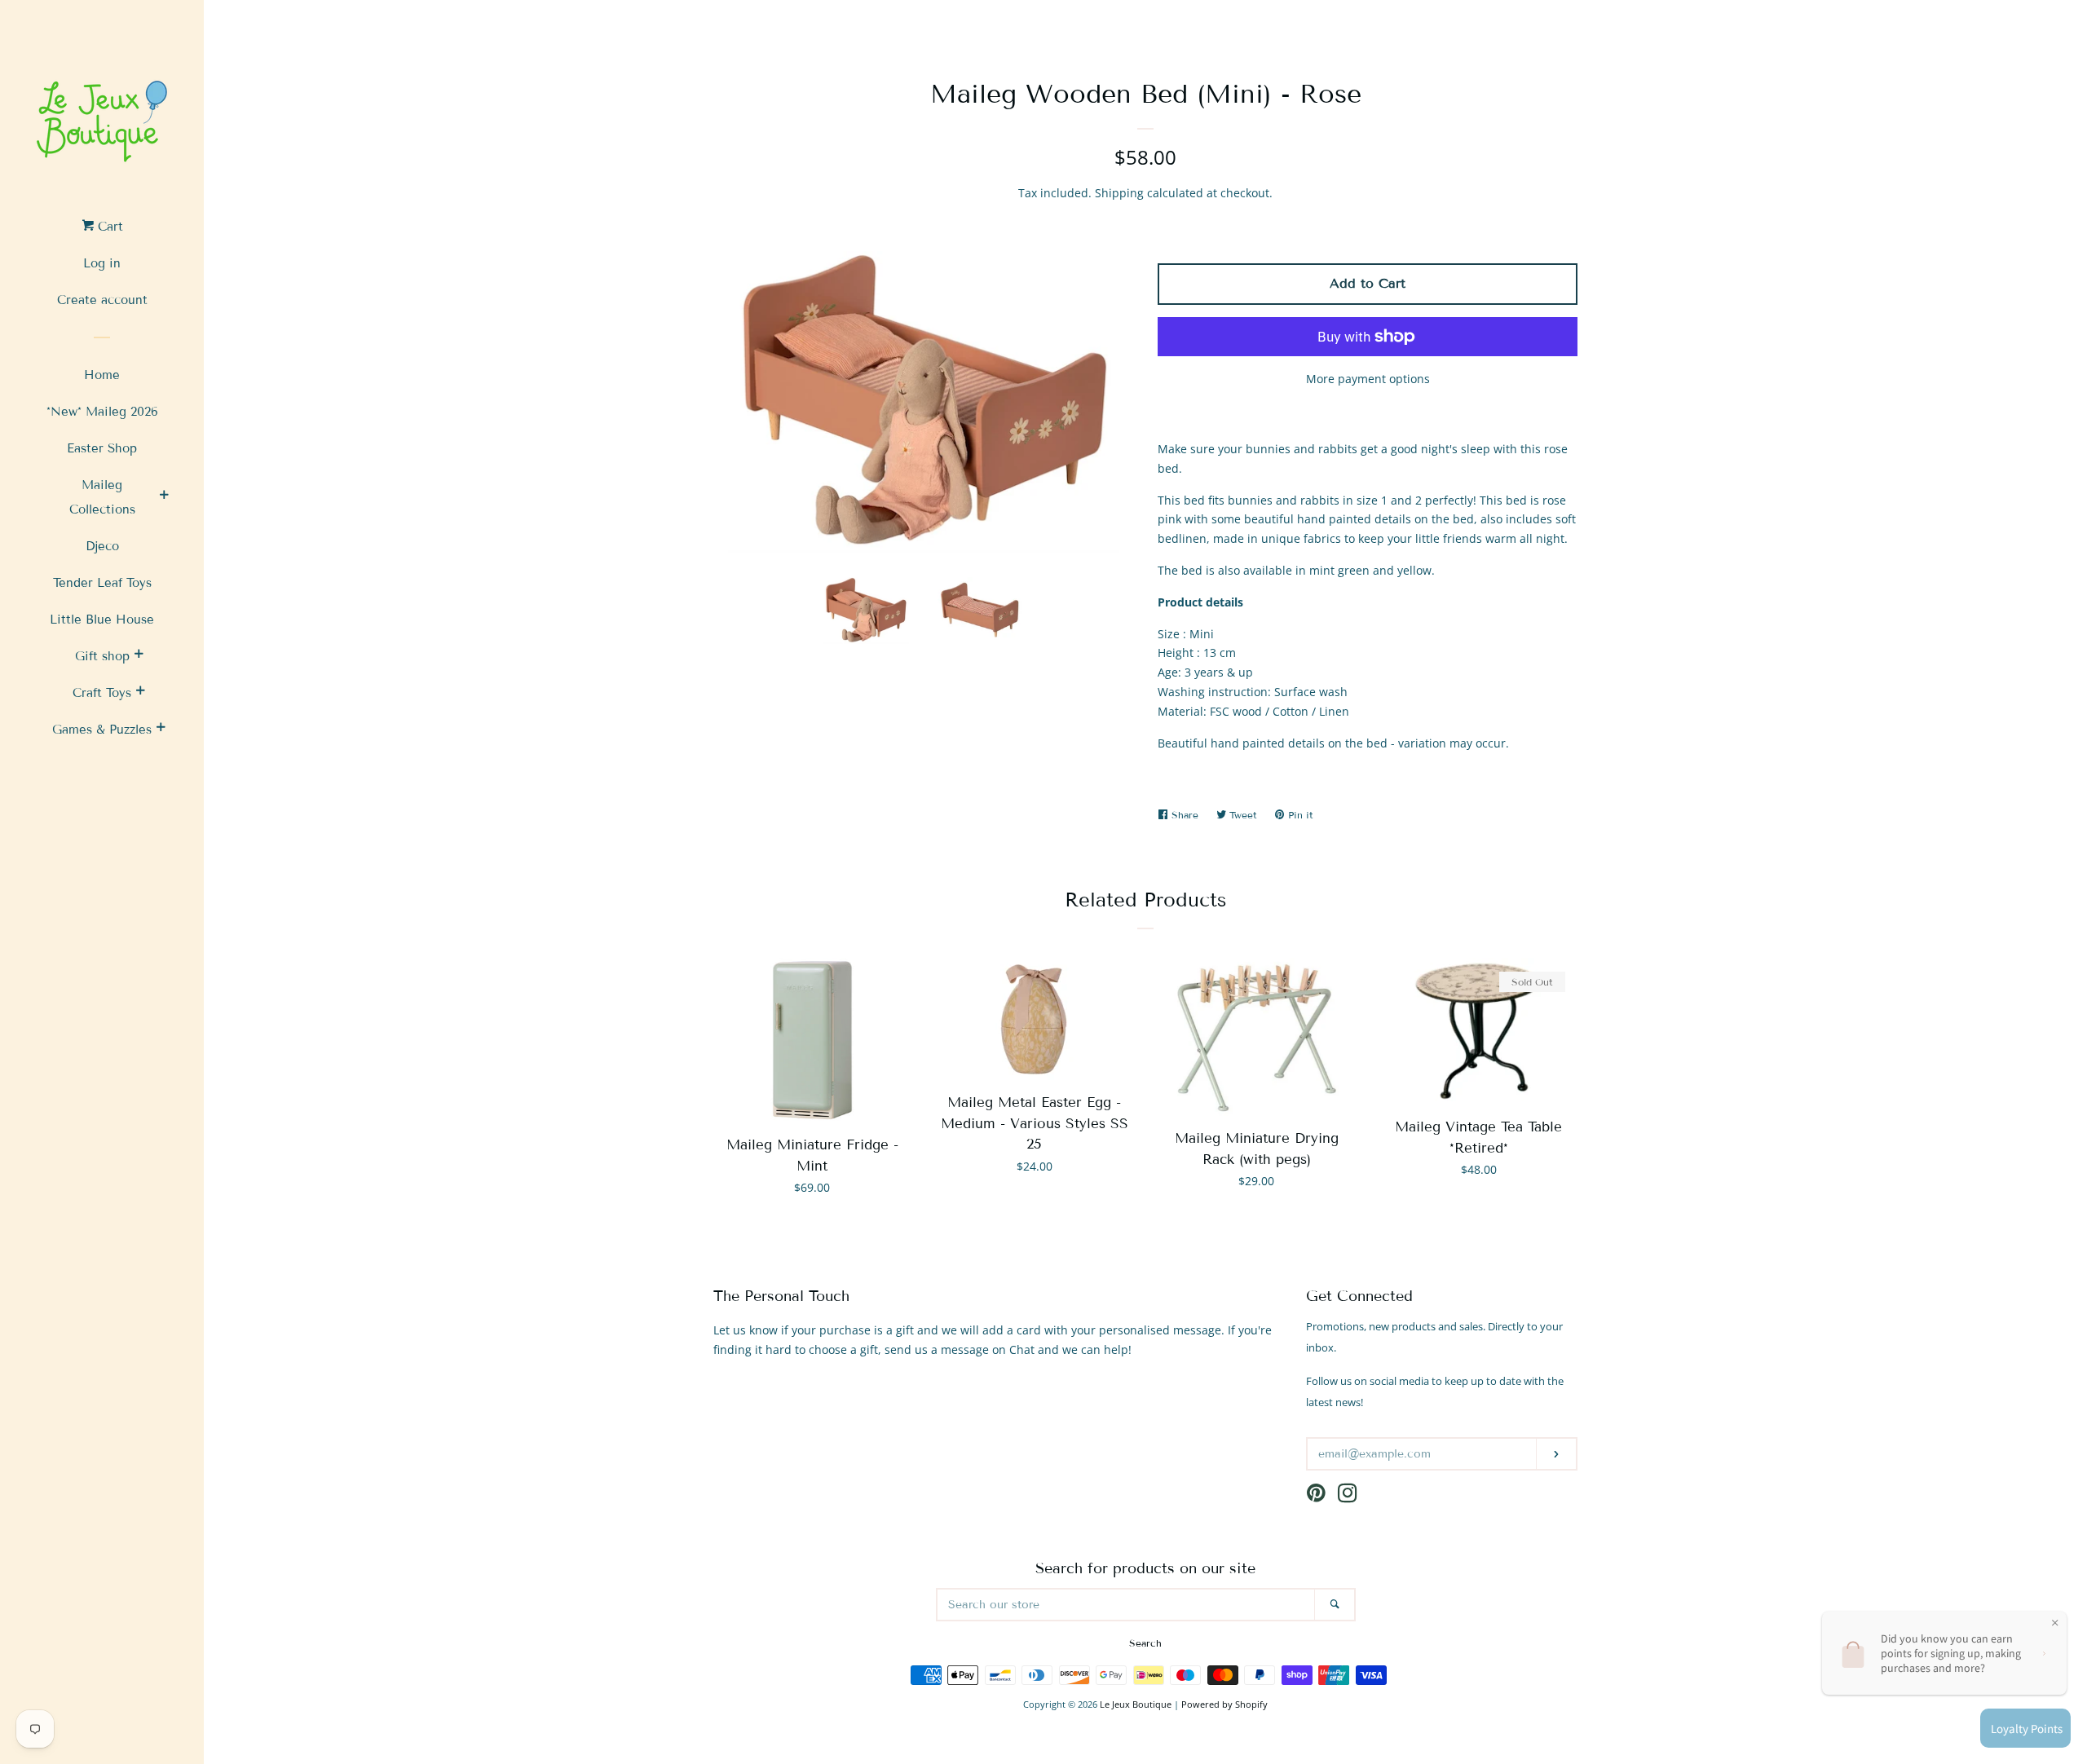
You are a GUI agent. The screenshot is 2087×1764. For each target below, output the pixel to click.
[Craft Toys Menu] (140, 693)
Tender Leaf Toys (102, 583)
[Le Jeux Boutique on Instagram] (1348, 1496)
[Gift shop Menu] (139, 656)
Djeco (102, 546)
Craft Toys (102, 693)
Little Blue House (102, 620)
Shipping (1119, 193)
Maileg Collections (102, 497)
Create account (102, 300)
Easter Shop (102, 448)
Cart (108, 227)
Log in (102, 263)
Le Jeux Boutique (1136, 1704)
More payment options (1368, 379)
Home (102, 375)
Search (1145, 1643)
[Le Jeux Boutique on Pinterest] (1316, 1496)
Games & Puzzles (102, 730)
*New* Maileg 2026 (102, 412)
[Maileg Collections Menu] (164, 497)
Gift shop (102, 656)
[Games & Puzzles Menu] (161, 730)
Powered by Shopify (1224, 1704)
